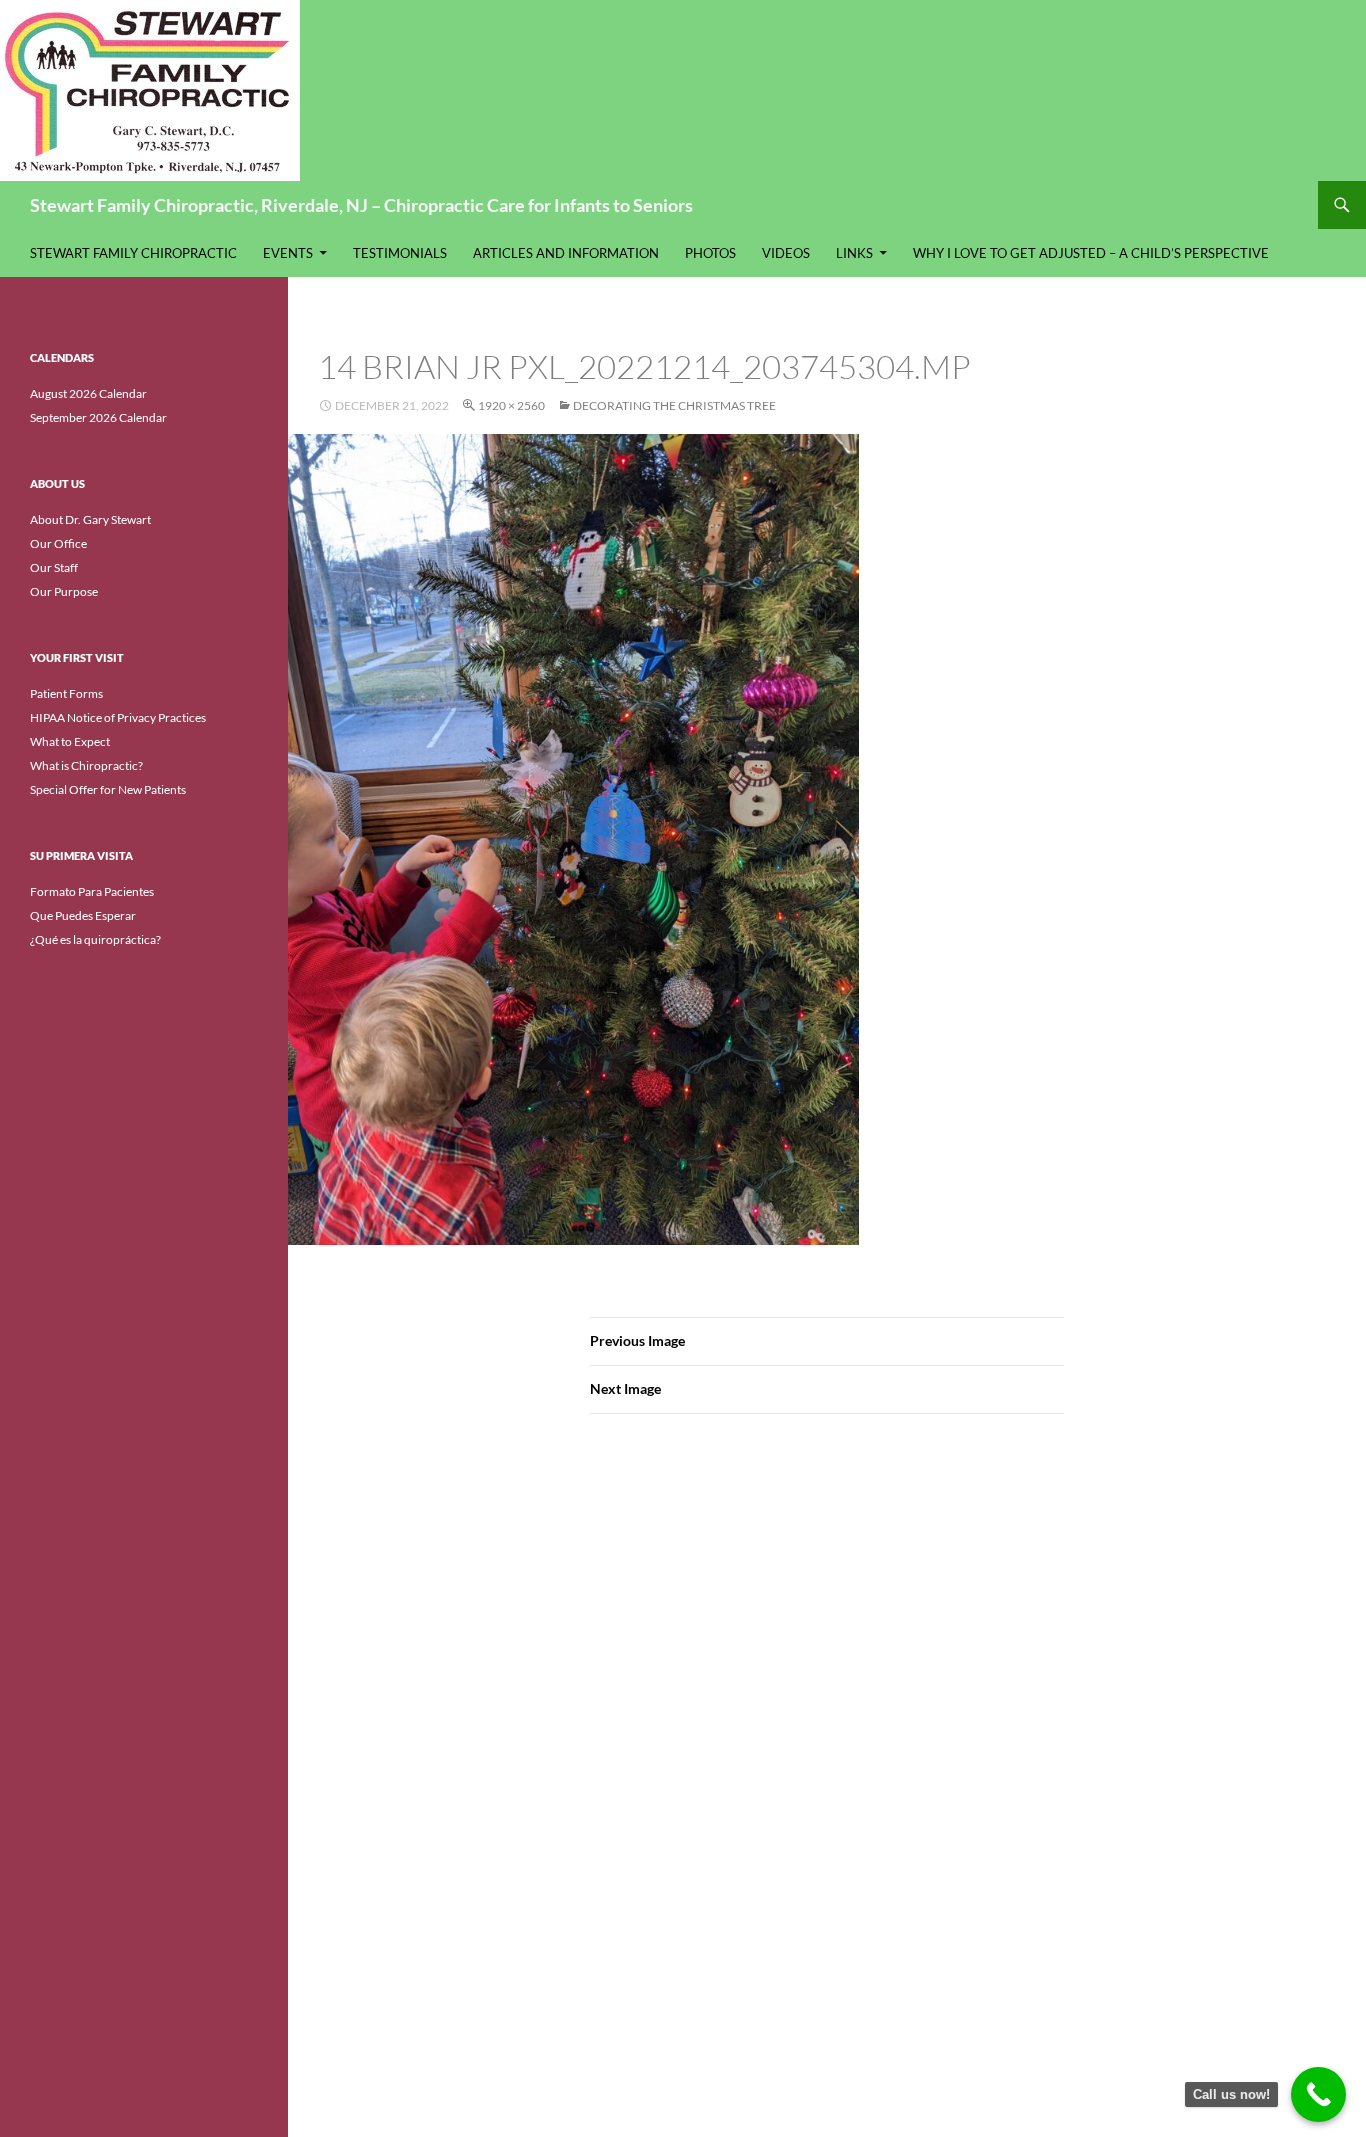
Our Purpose (64, 591)
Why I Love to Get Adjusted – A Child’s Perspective (1091, 253)
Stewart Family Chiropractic (133, 253)
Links (854, 253)
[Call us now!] (1318, 2094)
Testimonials (400, 253)
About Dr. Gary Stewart (90, 519)
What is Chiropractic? (86, 765)
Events (288, 253)
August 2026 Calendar (88, 393)
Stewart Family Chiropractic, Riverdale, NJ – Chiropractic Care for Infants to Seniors (361, 205)
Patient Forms (66, 693)
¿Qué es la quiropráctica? (95, 939)
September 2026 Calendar (98, 417)
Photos (710, 253)
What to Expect (70, 741)
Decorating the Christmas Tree (674, 405)
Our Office (58, 543)
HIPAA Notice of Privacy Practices (118, 717)
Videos (786, 253)
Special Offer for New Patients (108, 789)
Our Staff (54, 567)
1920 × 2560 (511, 405)
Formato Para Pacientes (92, 891)
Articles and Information (566, 253)
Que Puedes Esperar (83, 915)
